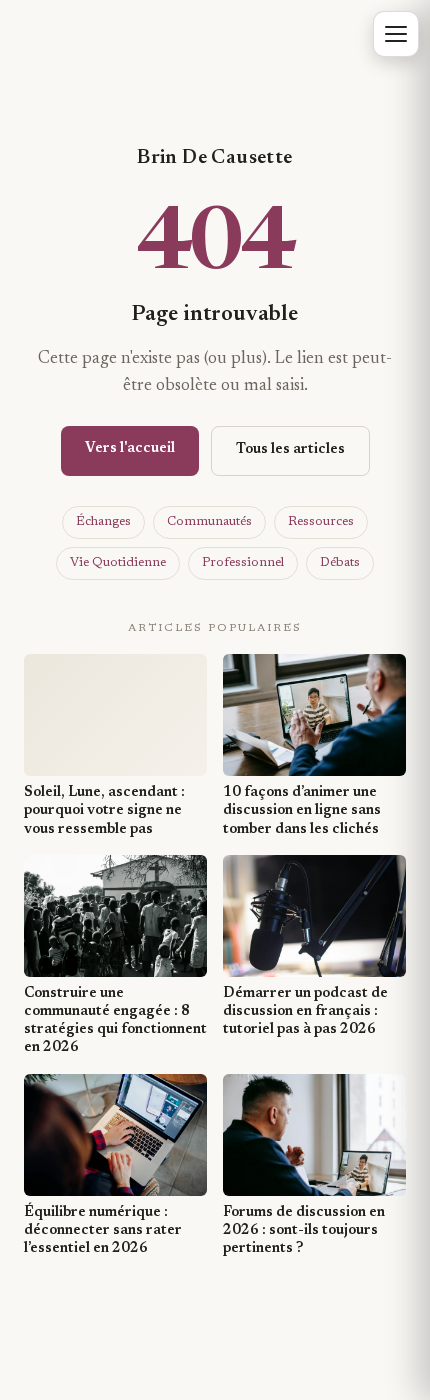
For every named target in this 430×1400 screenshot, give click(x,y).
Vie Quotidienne (118, 563)
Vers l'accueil (130, 449)
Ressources (321, 522)
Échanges (103, 522)
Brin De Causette (214, 158)
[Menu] (396, 34)
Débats (340, 563)
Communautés (209, 522)
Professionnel (243, 563)
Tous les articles (290, 450)
